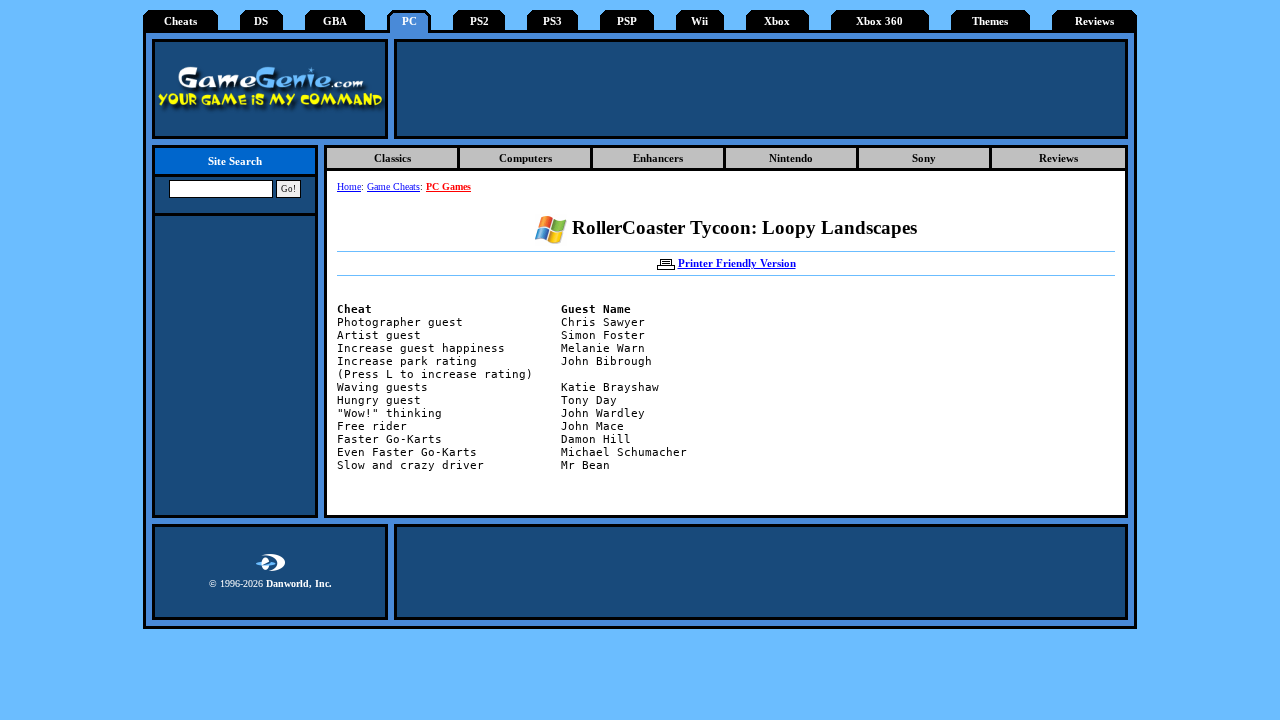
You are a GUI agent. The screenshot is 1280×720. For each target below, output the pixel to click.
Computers (525, 158)
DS (261, 21)
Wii (699, 21)
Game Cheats (393, 186)
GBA (335, 21)
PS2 (479, 21)
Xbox (777, 21)
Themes (990, 21)
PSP (627, 21)
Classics (392, 158)
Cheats (180, 21)
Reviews (1094, 21)
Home (349, 186)
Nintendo (791, 158)
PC (409, 21)
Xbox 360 (879, 21)
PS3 (552, 21)
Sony (924, 158)
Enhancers (658, 158)
